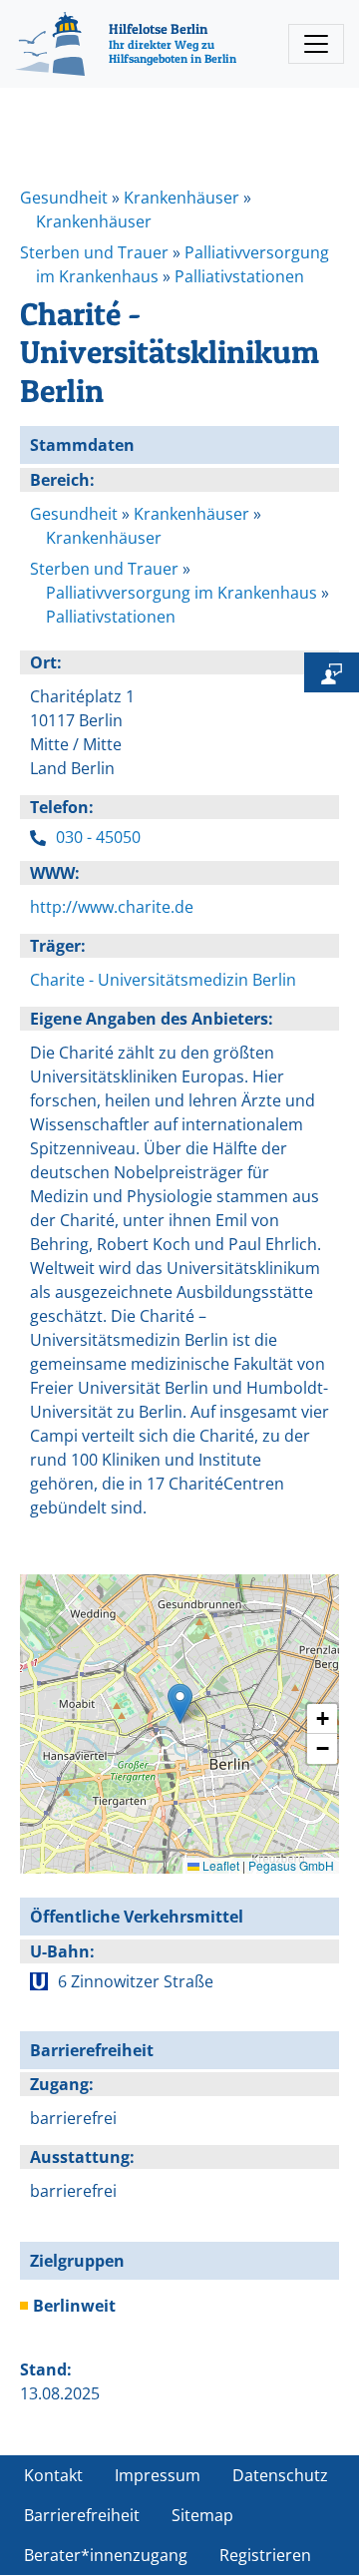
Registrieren (265, 2555)
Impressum (158, 2475)
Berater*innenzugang (106, 2555)
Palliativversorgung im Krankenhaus (181, 593)
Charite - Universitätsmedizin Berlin (163, 980)
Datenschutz (280, 2475)
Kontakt (53, 2475)
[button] (180, 1704)
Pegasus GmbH (291, 1865)
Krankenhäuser (181, 198)
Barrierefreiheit (82, 2515)
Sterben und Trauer (94, 252)
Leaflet (219, 1865)
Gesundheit (64, 198)
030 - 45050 (98, 837)
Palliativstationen (239, 276)
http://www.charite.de (112, 907)
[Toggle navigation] (316, 44)
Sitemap (202, 2515)
